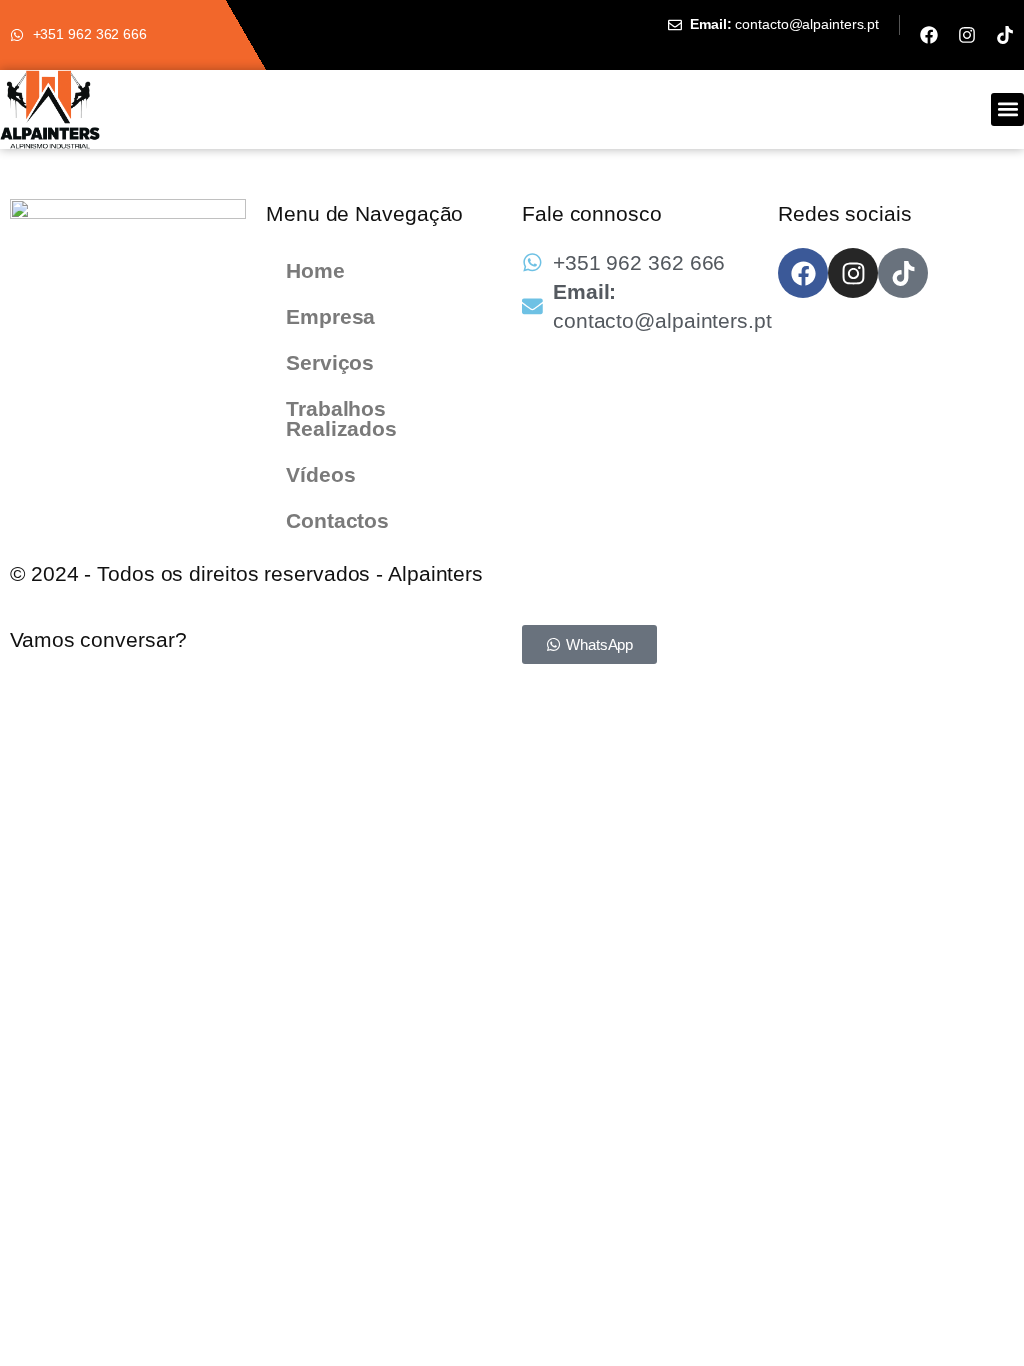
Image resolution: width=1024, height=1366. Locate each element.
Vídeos (320, 474)
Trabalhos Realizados (341, 418)
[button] (1007, 109)
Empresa (330, 316)
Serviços (330, 362)
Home (315, 270)
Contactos (337, 520)
